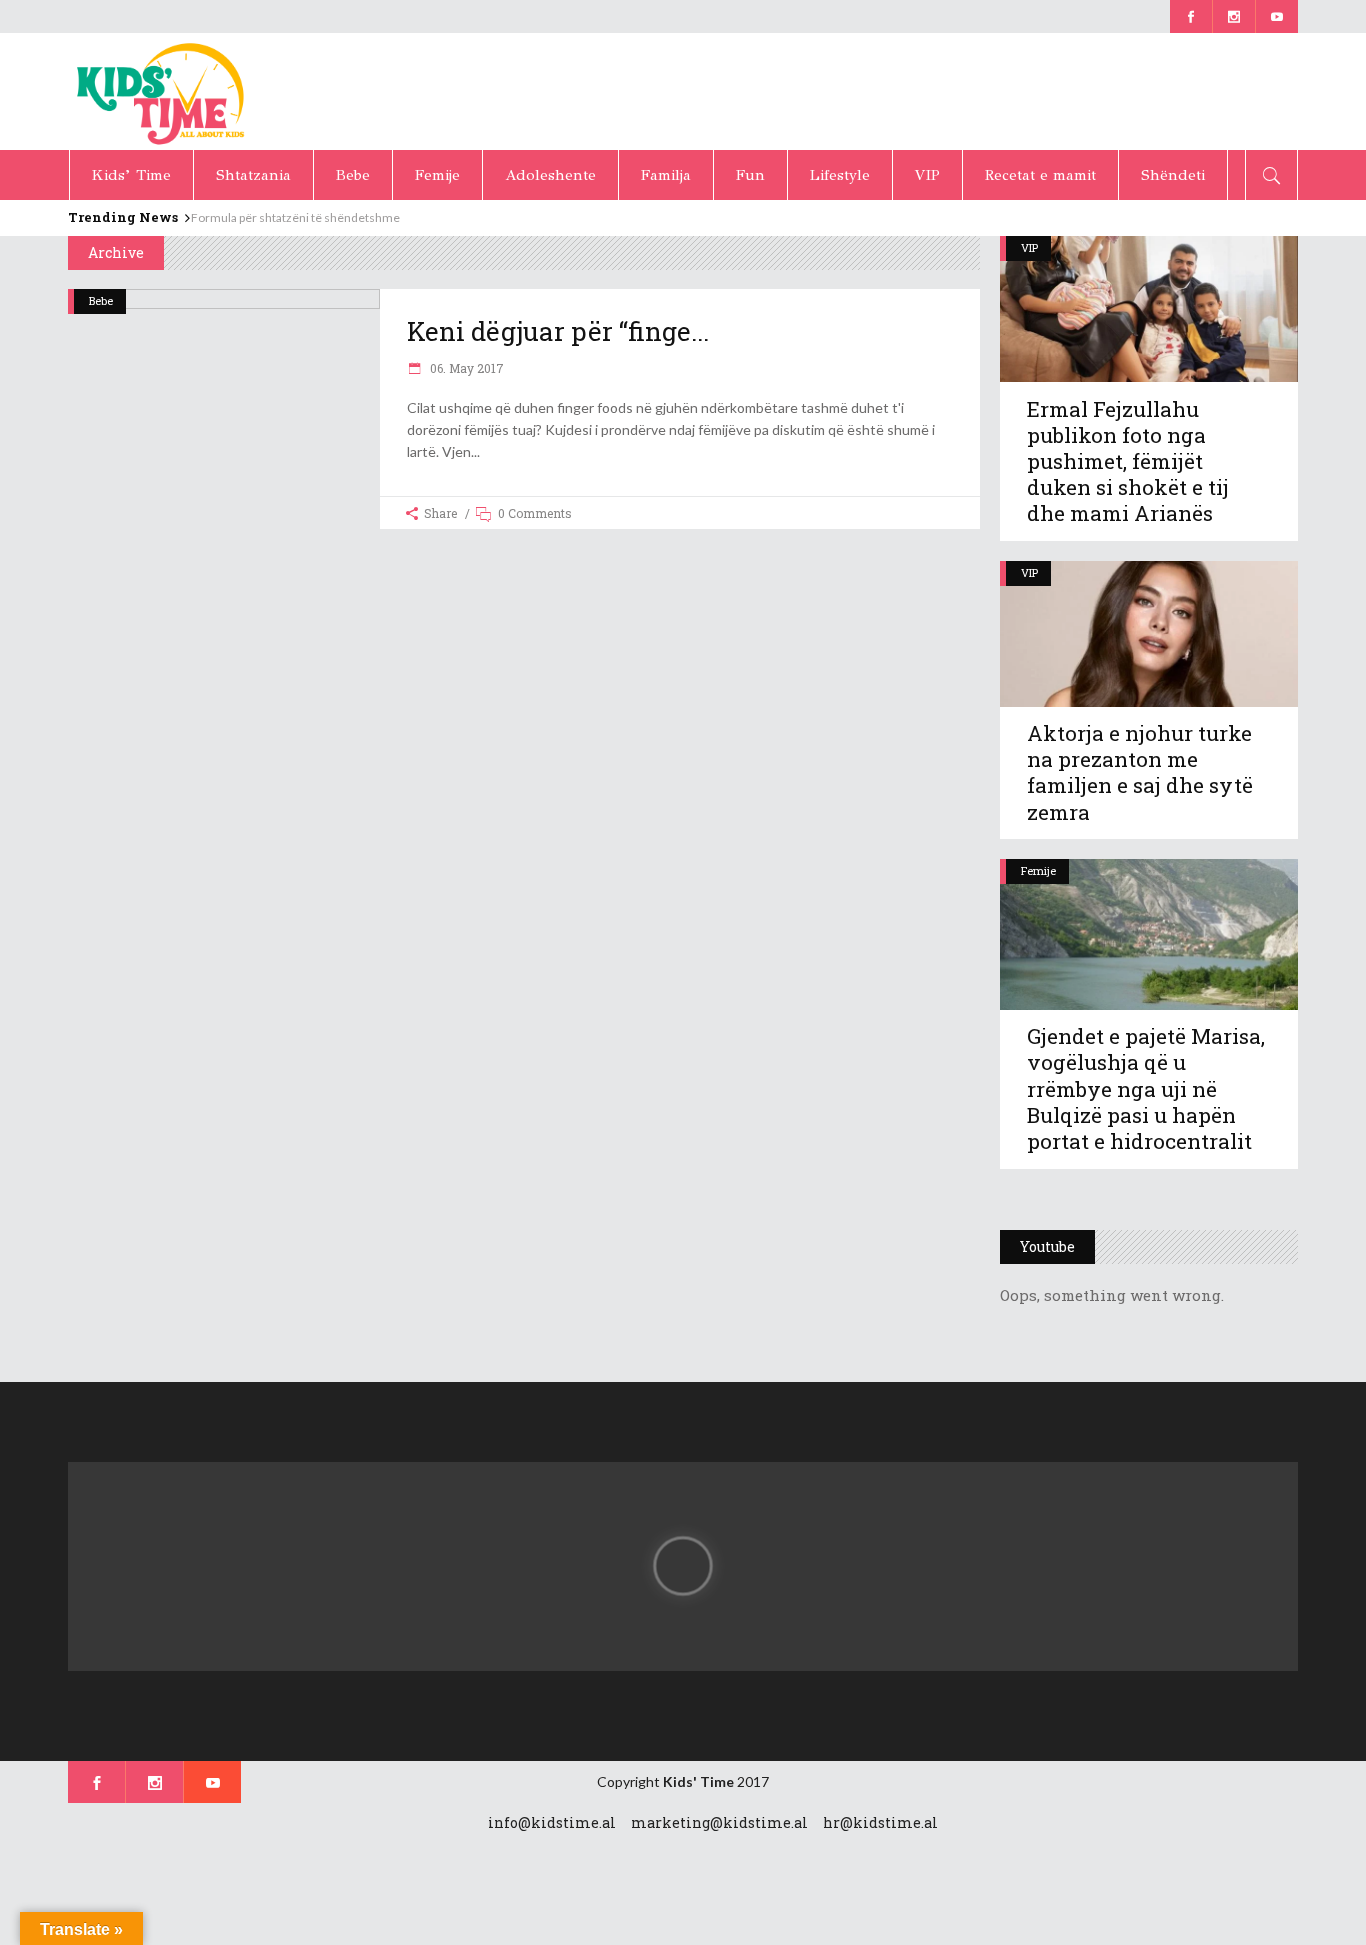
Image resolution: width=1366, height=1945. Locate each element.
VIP (1029, 247)
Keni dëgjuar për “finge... (558, 331)
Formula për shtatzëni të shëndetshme (295, 217)
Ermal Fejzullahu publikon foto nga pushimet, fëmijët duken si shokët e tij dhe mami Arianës (1128, 461)
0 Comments (535, 513)
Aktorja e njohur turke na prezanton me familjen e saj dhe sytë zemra (1140, 772)
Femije (1038, 870)
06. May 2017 (465, 368)
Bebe (101, 300)
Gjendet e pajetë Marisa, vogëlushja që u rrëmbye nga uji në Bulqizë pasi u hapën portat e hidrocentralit (1146, 1088)
